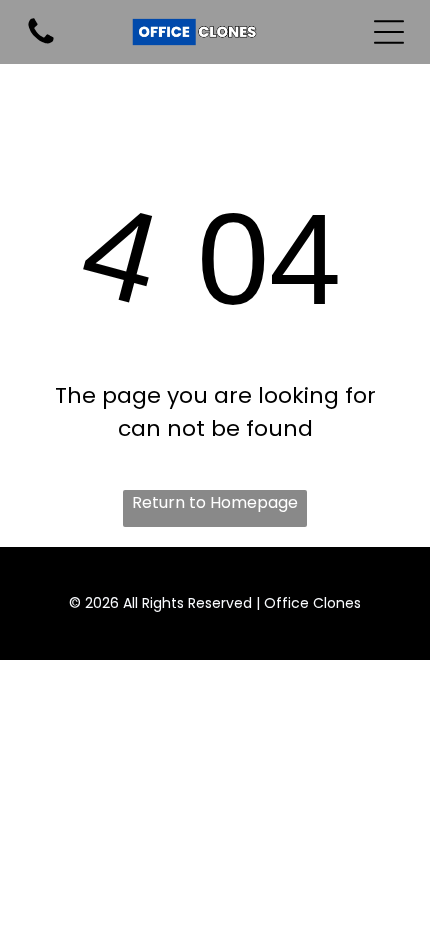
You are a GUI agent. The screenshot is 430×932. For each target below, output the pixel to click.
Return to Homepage (215, 502)
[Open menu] (389, 32)
